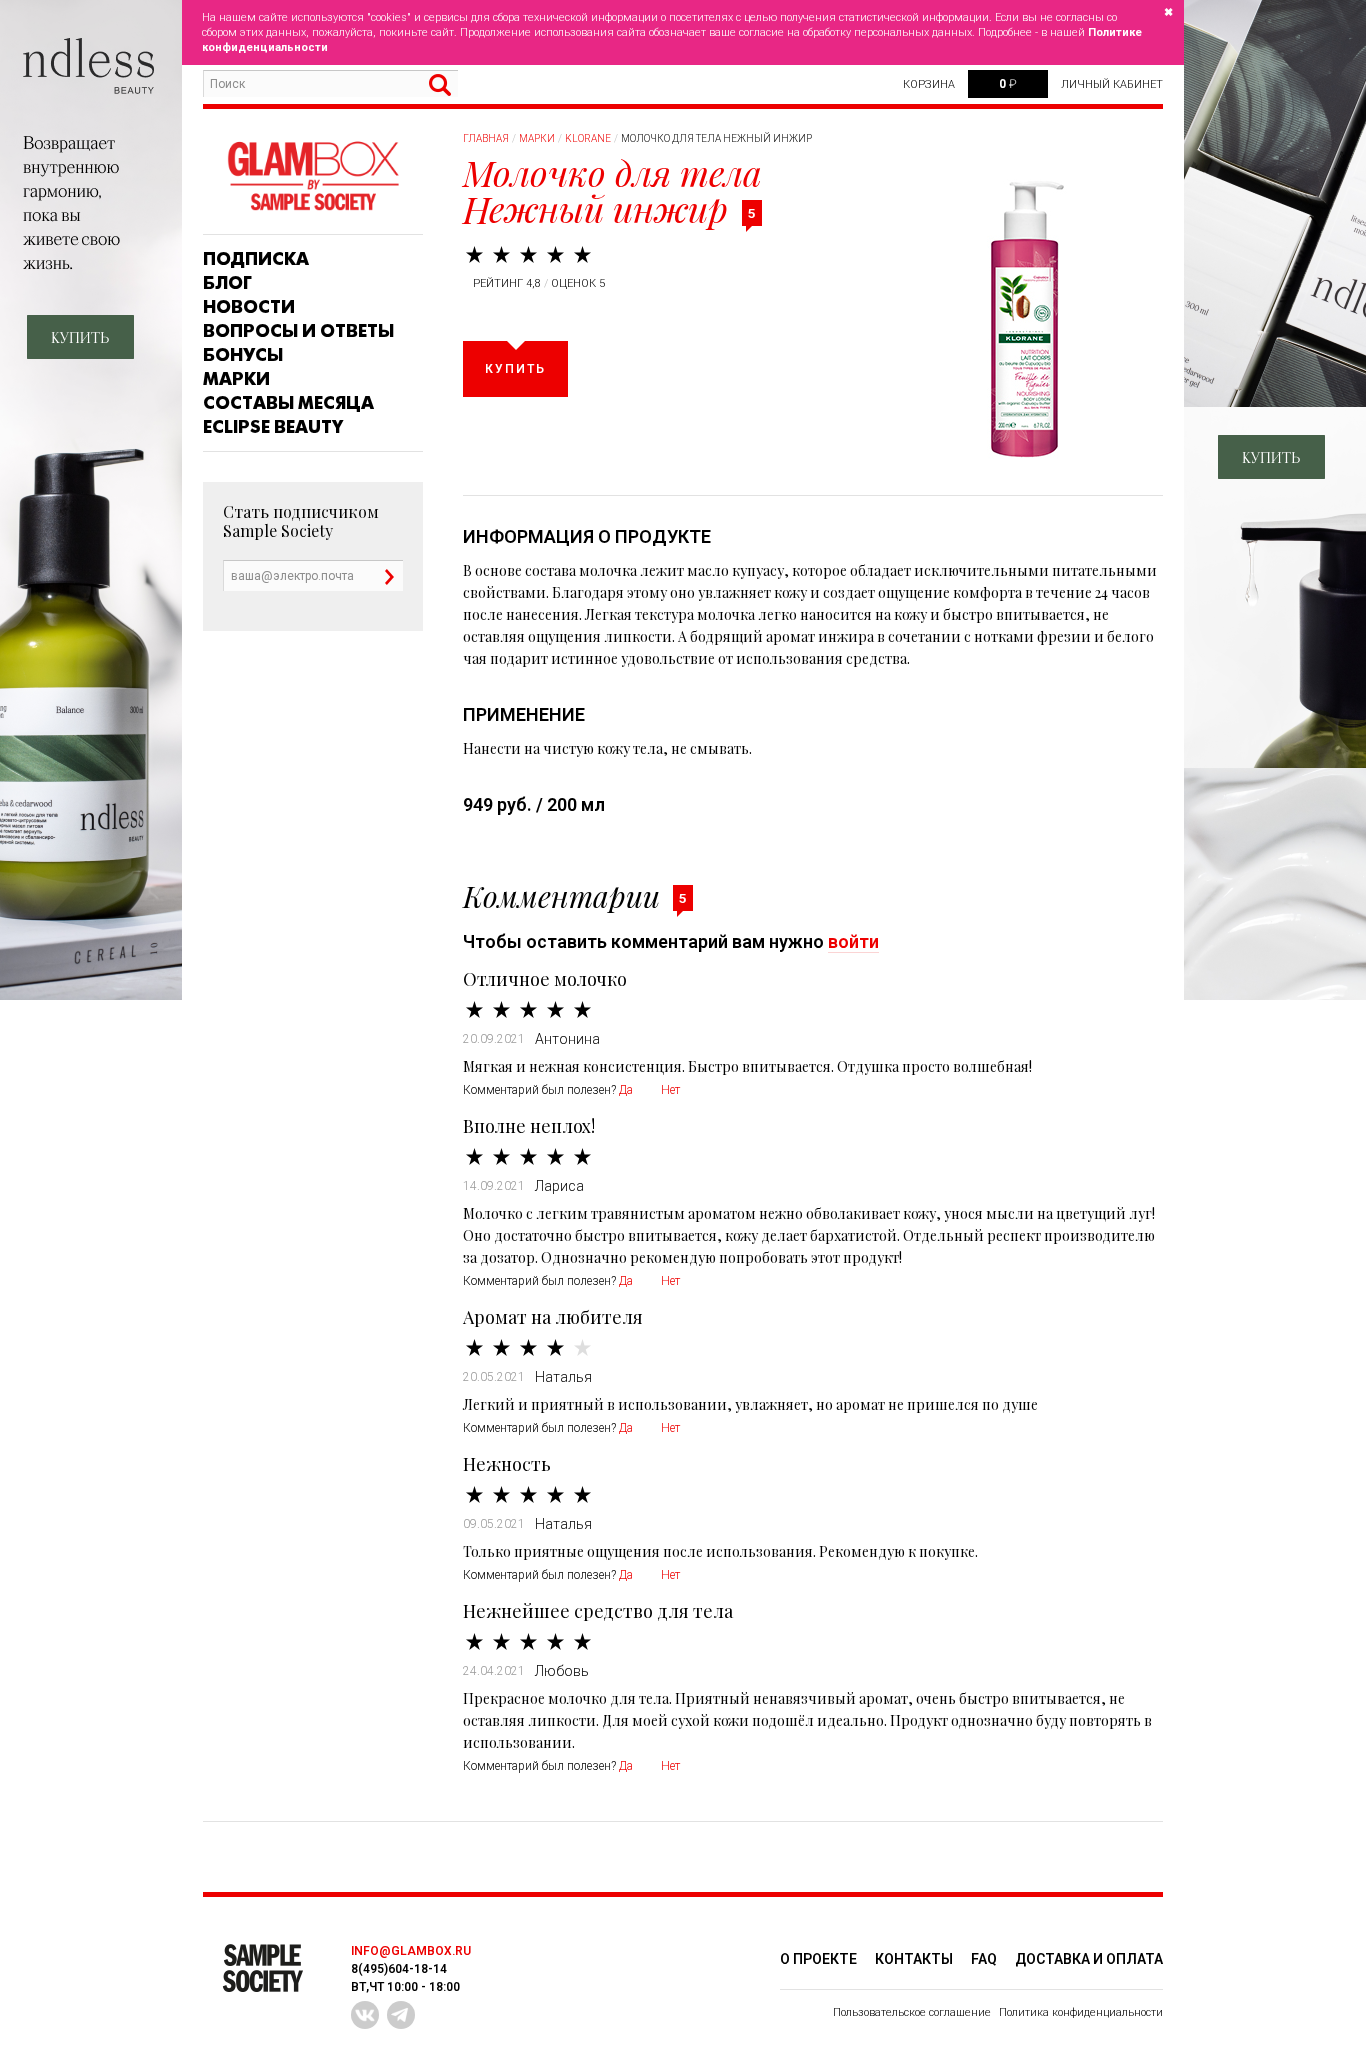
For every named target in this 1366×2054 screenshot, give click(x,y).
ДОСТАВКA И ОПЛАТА (1089, 1959)
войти (853, 941)
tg (401, 2015)
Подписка (256, 259)
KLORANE (588, 138)
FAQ (984, 1959)
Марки (236, 379)
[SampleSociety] (313, 176)
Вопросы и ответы (298, 331)
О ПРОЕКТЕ (818, 1959)
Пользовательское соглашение (912, 2012)
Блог (227, 283)
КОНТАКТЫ (914, 1959)
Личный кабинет (1112, 84)
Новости (249, 307)
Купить (515, 369)
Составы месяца (288, 403)
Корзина (929, 84)
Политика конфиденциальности (1081, 2012)
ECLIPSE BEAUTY (273, 427)
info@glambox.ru (411, 1951)
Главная (486, 138)
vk (365, 2015)
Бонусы (243, 355)
